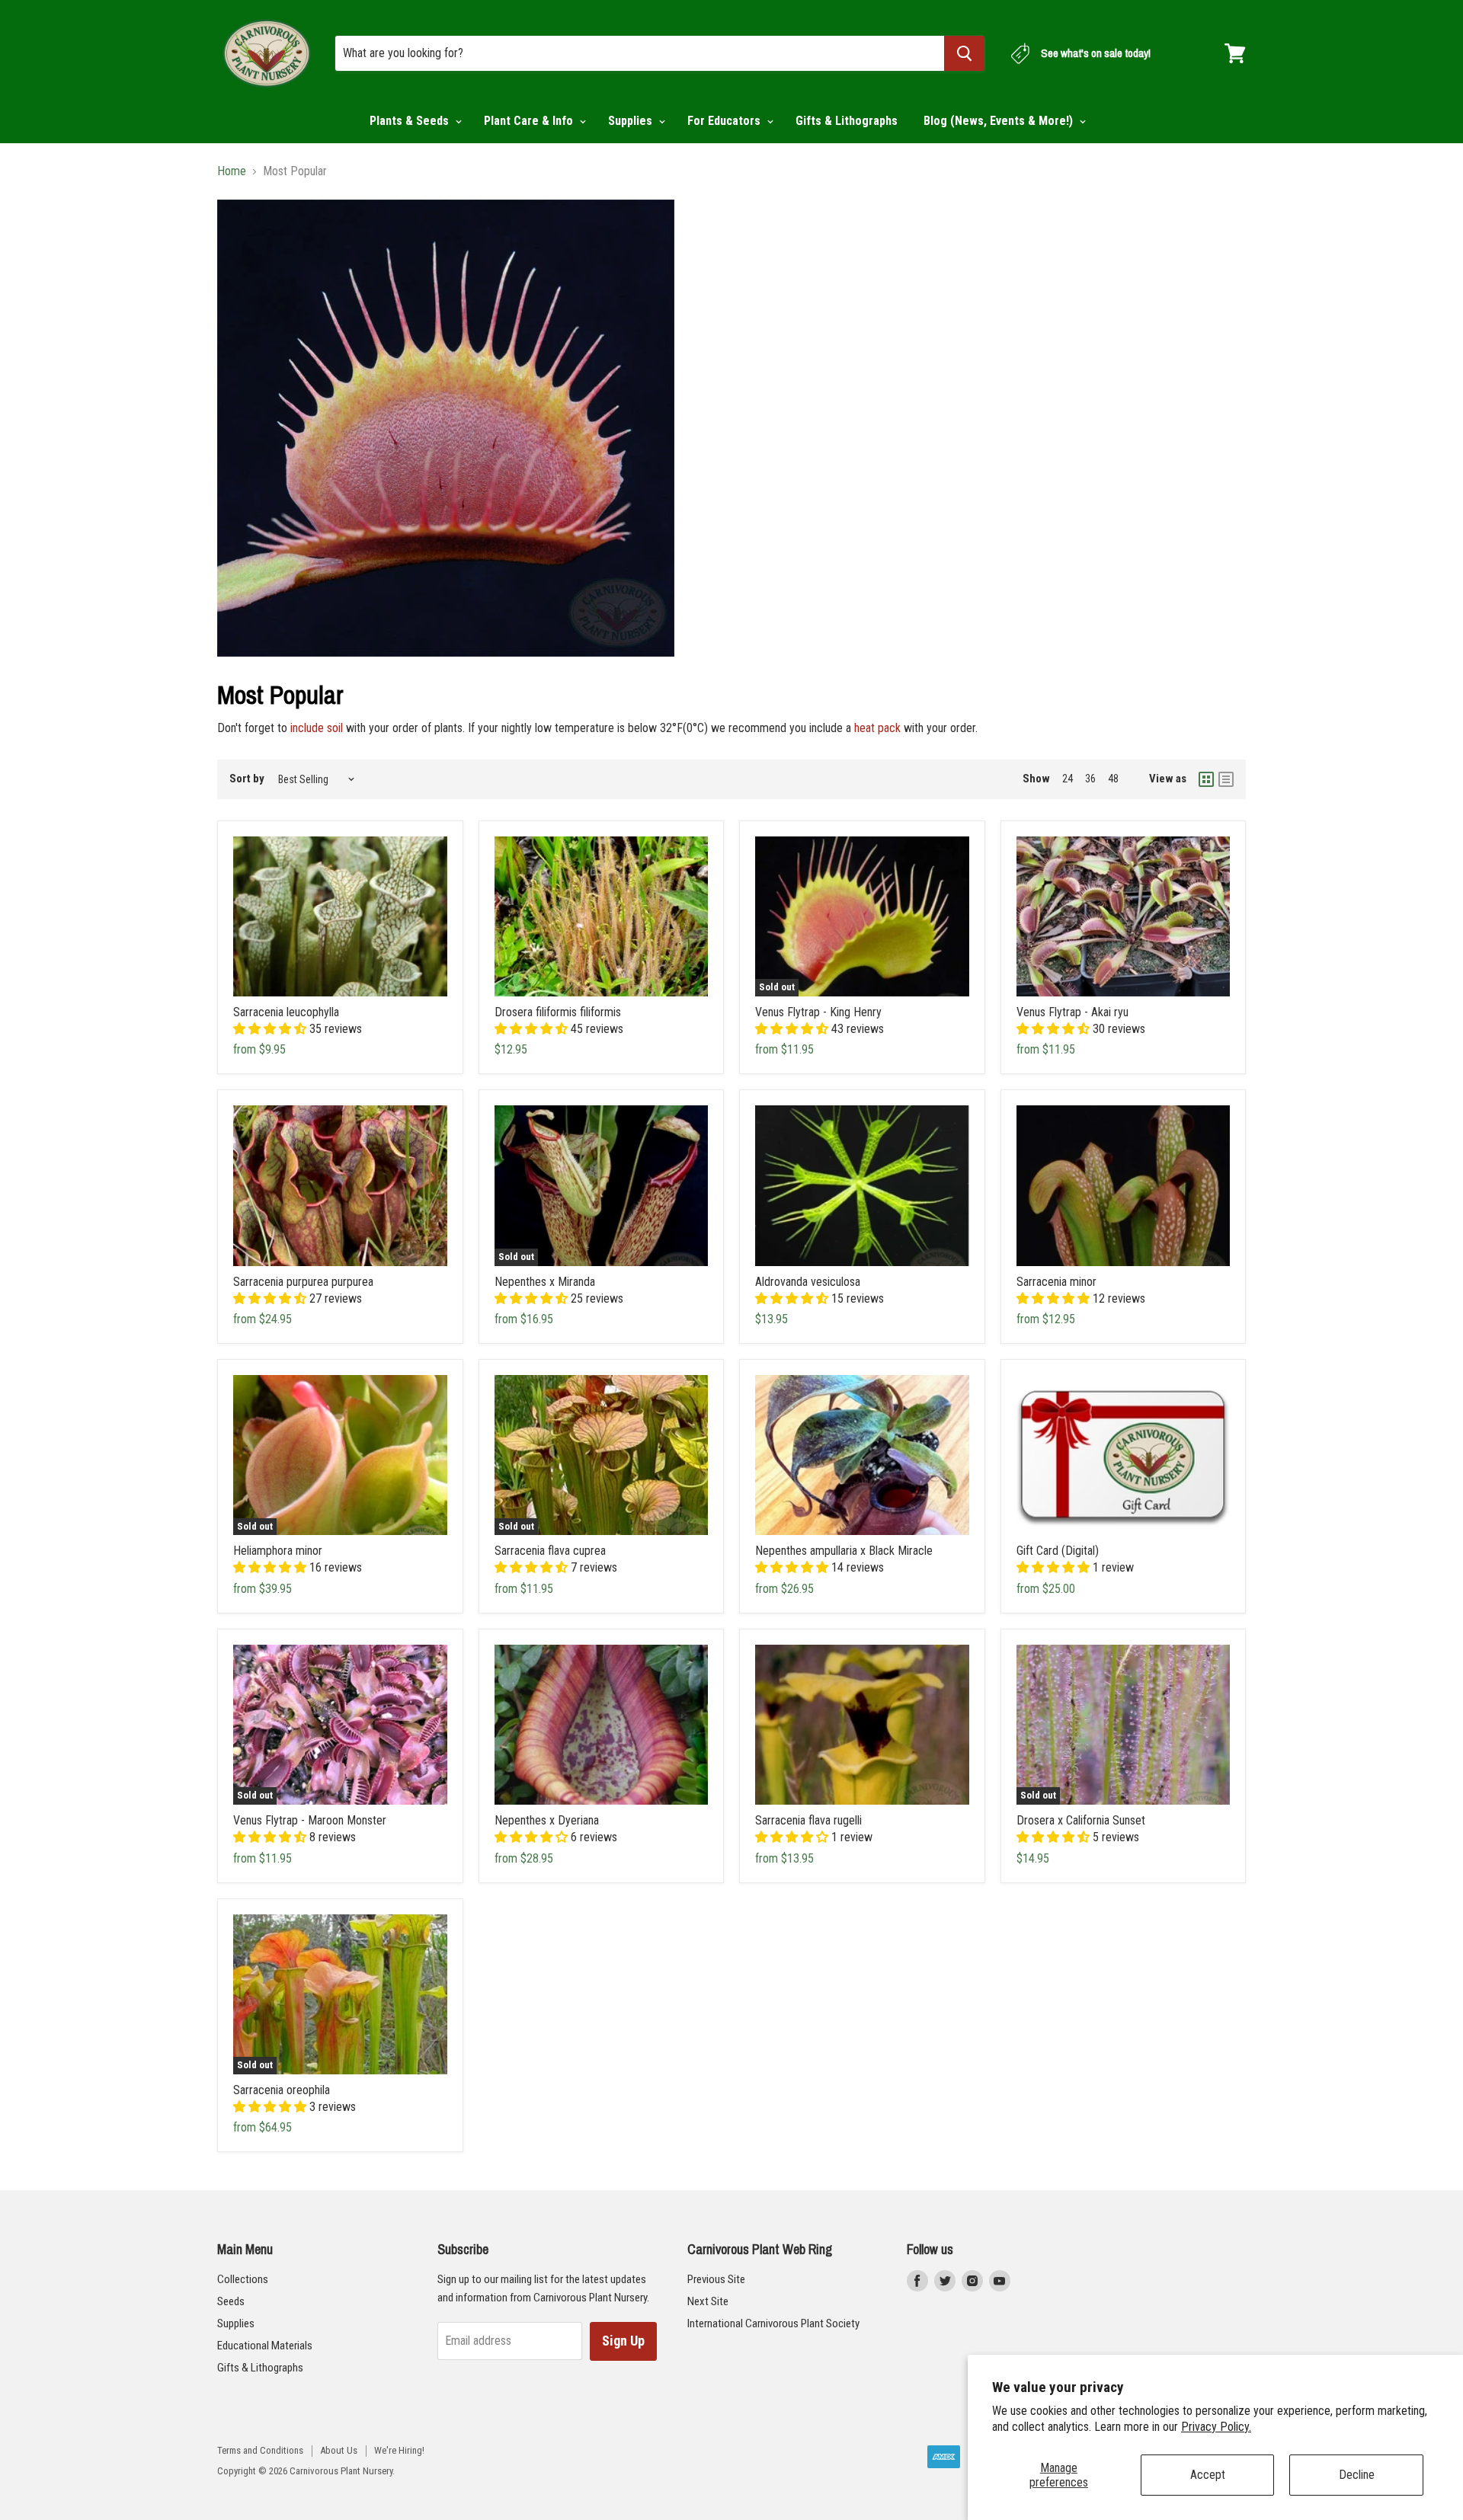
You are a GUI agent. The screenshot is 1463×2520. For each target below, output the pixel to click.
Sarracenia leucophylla (286, 1012)
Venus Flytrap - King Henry (818, 1012)
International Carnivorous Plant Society (773, 2323)
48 (1113, 779)
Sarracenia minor (1056, 1282)
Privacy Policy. (1216, 2427)
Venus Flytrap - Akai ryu (1072, 1012)
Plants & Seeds (411, 121)
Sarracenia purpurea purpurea (303, 1282)
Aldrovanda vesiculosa (808, 1282)
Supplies (632, 121)
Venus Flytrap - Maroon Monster (310, 1820)
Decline (1357, 2475)
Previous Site (716, 2279)
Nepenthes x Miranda (545, 1282)
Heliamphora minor (278, 1551)
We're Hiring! (399, 2450)
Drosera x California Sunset (1081, 1820)
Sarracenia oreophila (282, 2090)
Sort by (247, 779)
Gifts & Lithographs (847, 121)
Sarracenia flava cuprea (550, 1551)
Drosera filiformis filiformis (558, 1012)
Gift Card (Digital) (1058, 1551)
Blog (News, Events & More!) (1000, 121)
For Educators (725, 121)
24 (1068, 779)
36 (1090, 779)
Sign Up (623, 2341)
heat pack (877, 728)
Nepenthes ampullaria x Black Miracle (844, 1551)
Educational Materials (265, 2346)
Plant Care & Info (530, 121)
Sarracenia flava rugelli (808, 1820)
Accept (1208, 2475)
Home (232, 171)
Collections (243, 2279)
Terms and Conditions (260, 2450)
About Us (339, 2450)
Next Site (708, 2301)
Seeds (231, 2301)
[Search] (964, 53)
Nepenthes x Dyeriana (547, 1820)
